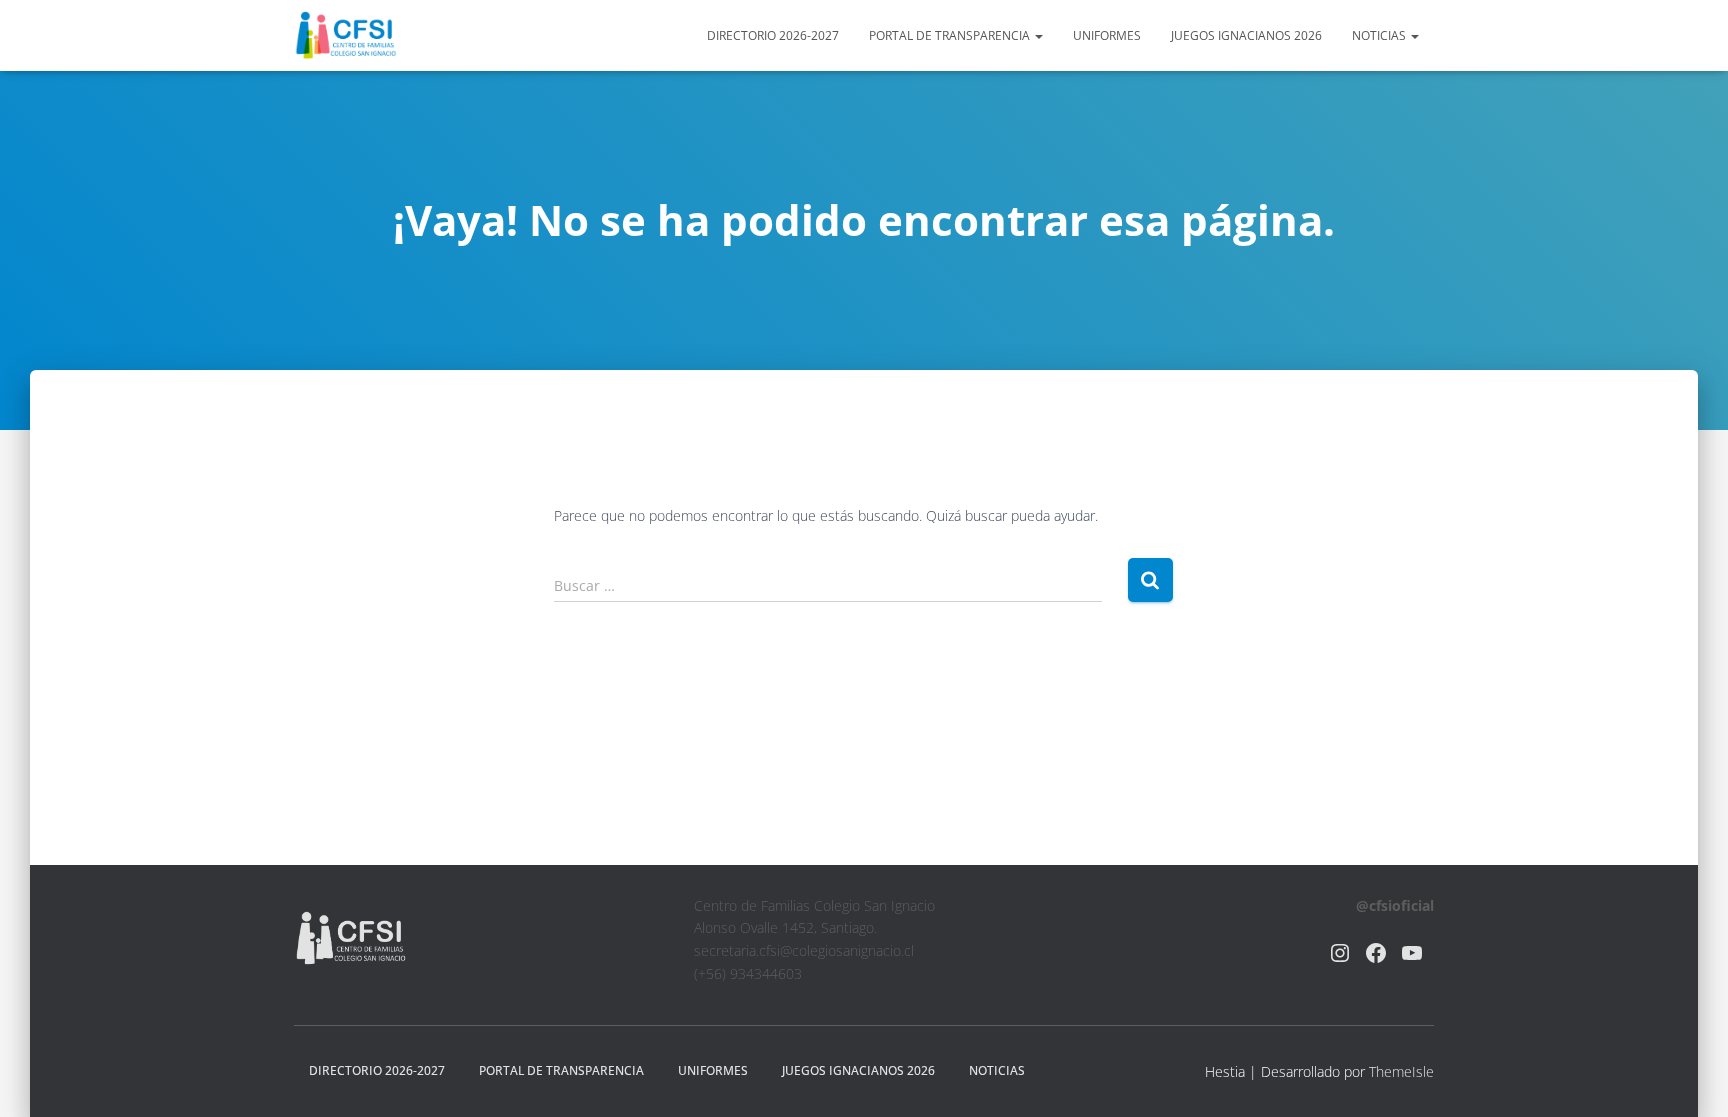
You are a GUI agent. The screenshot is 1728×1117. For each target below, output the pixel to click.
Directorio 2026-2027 (773, 35)
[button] (1038, 35)
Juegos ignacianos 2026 (1246, 35)
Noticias (1380, 35)
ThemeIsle (1401, 1071)
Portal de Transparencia (951, 35)
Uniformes (1107, 35)
